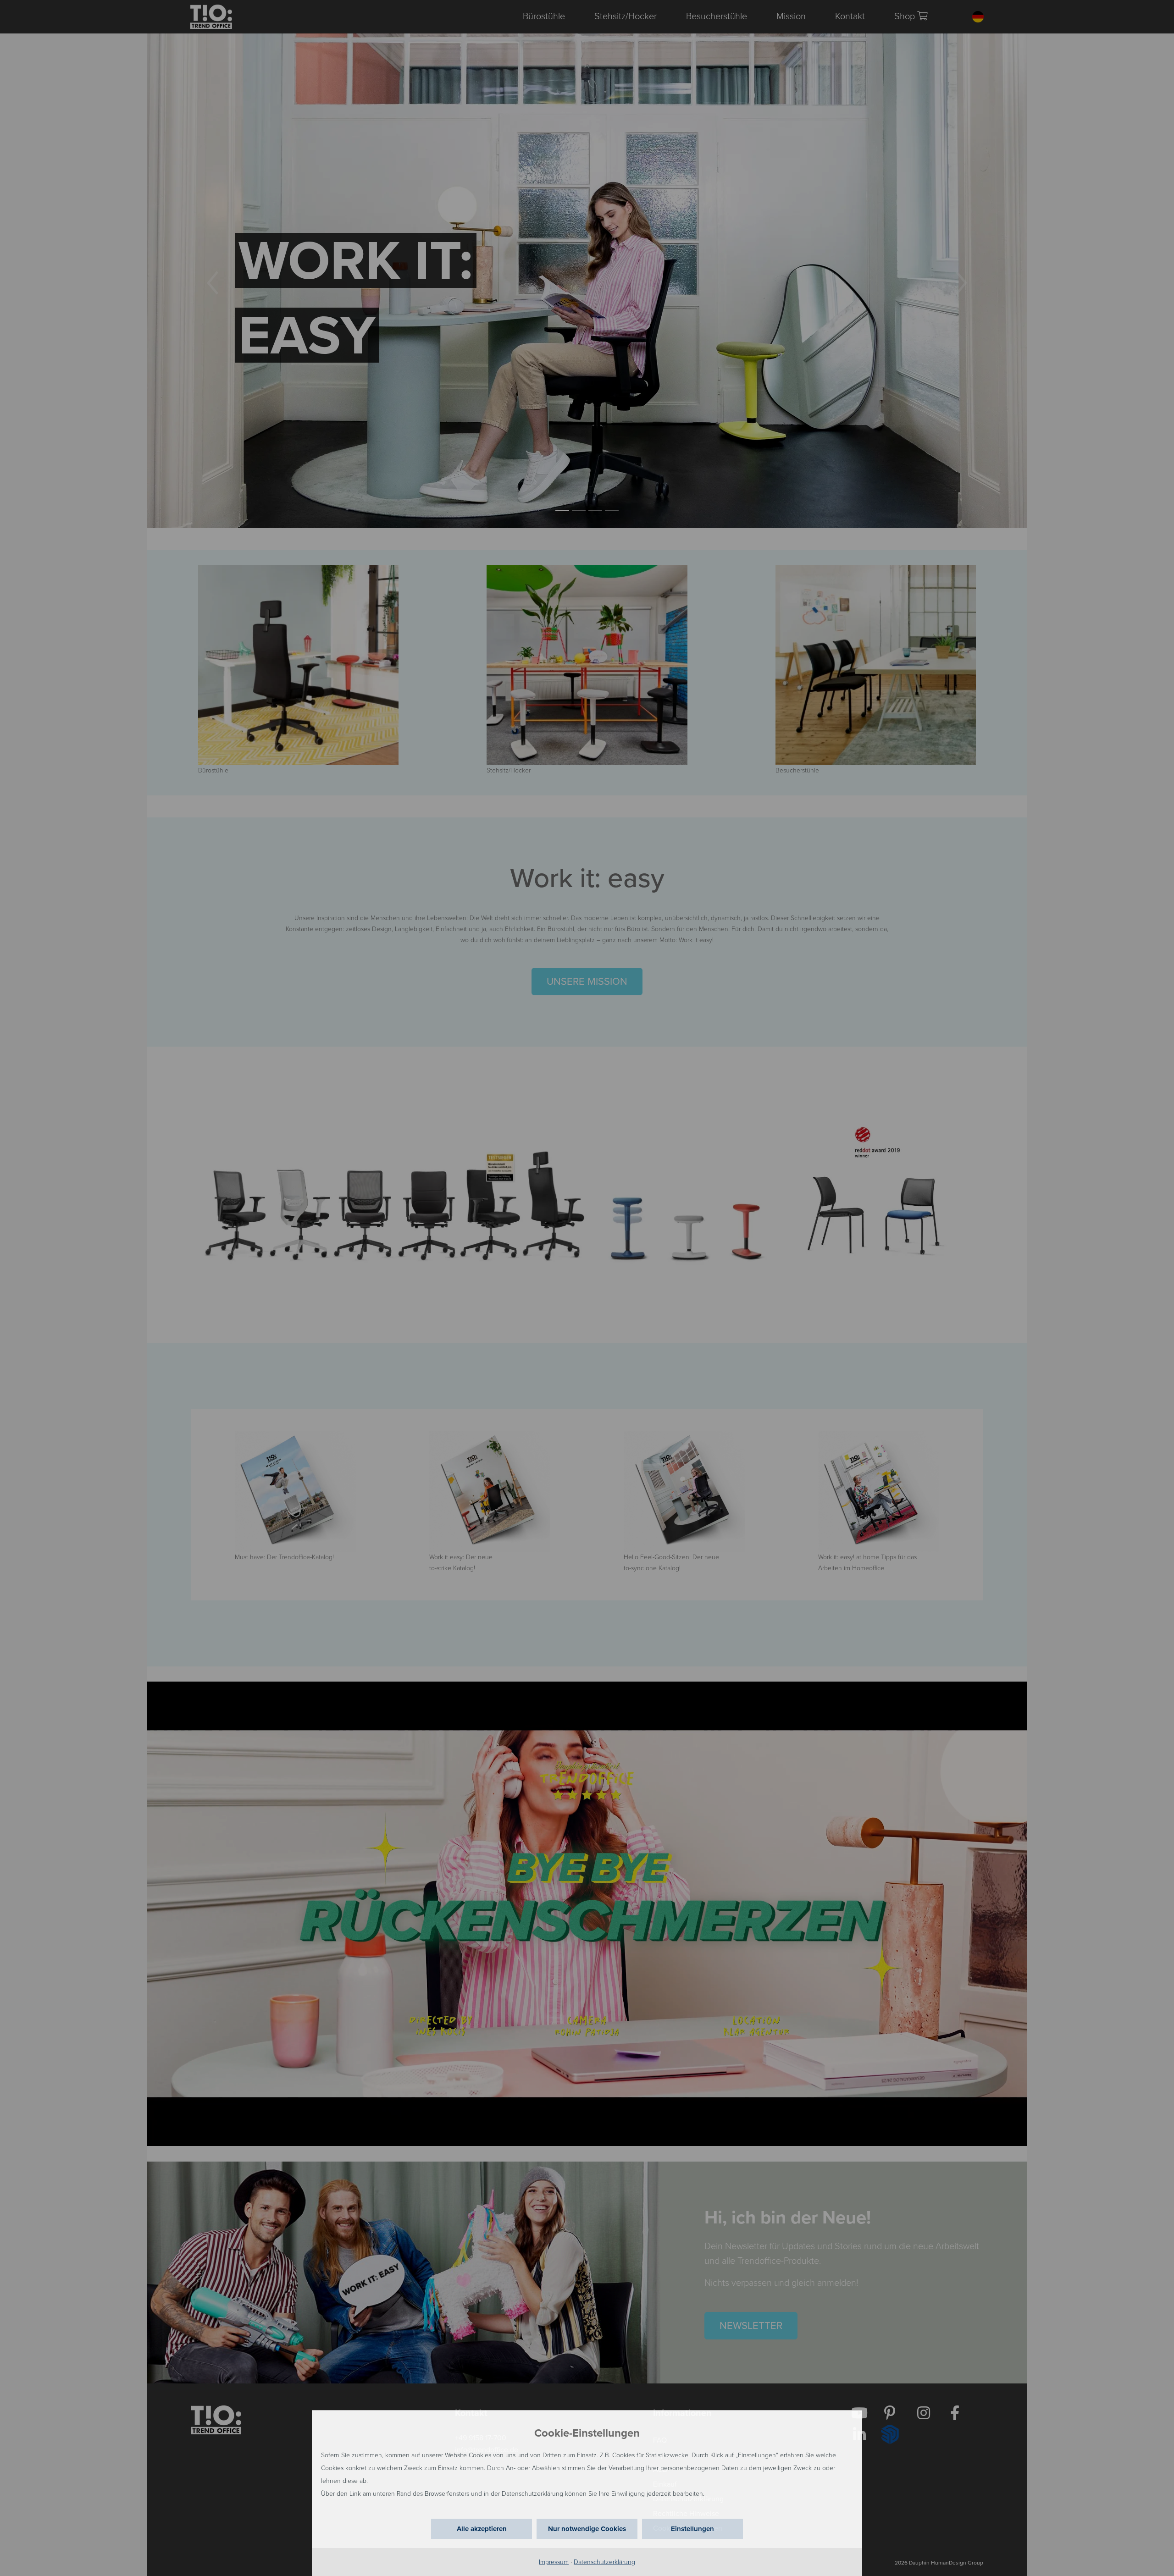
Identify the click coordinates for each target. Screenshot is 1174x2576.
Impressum (554, 2562)
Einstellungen (692, 2529)
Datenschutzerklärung (604, 2562)
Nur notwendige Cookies (587, 2529)
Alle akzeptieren (482, 2529)
